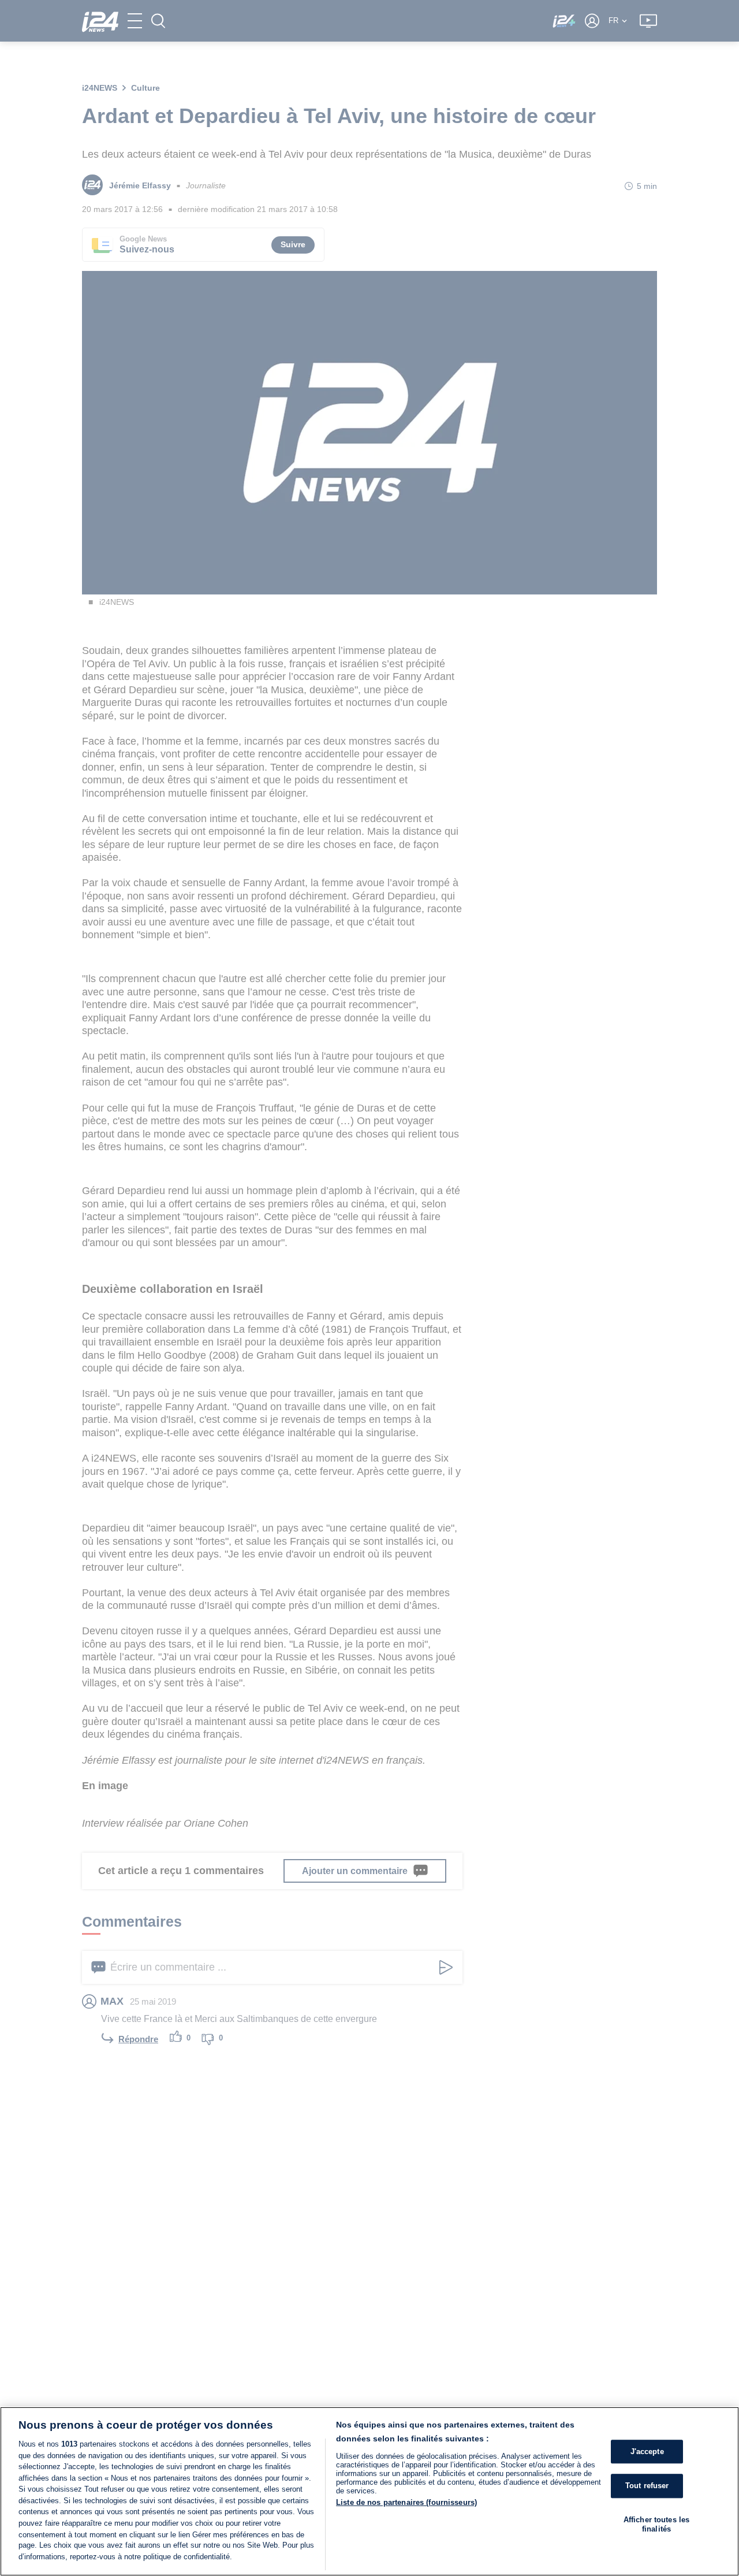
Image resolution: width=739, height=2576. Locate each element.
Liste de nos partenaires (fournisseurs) (406, 2502)
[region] (369, 2491)
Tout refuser (647, 2486)
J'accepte (647, 2452)
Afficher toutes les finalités (656, 2524)
